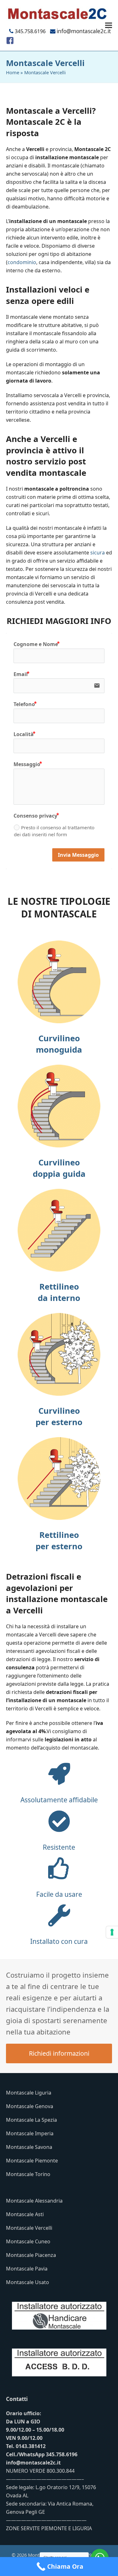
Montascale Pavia (27, 2269)
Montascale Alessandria (34, 2201)
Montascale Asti (25, 2214)
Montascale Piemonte (32, 2161)
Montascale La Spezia (31, 2120)
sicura (98, 553)
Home (13, 72)
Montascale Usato (28, 2282)
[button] (109, 25)
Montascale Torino (28, 2174)
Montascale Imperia (30, 2133)
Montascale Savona (29, 2147)
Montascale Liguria (29, 2093)
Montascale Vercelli (29, 2228)
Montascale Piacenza (31, 2255)
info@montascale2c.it (33, 2463)
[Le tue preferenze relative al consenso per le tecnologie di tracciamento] (112, 1932)
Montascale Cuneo (28, 2241)
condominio (22, 262)
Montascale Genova (30, 2106)
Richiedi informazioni (59, 2053)
